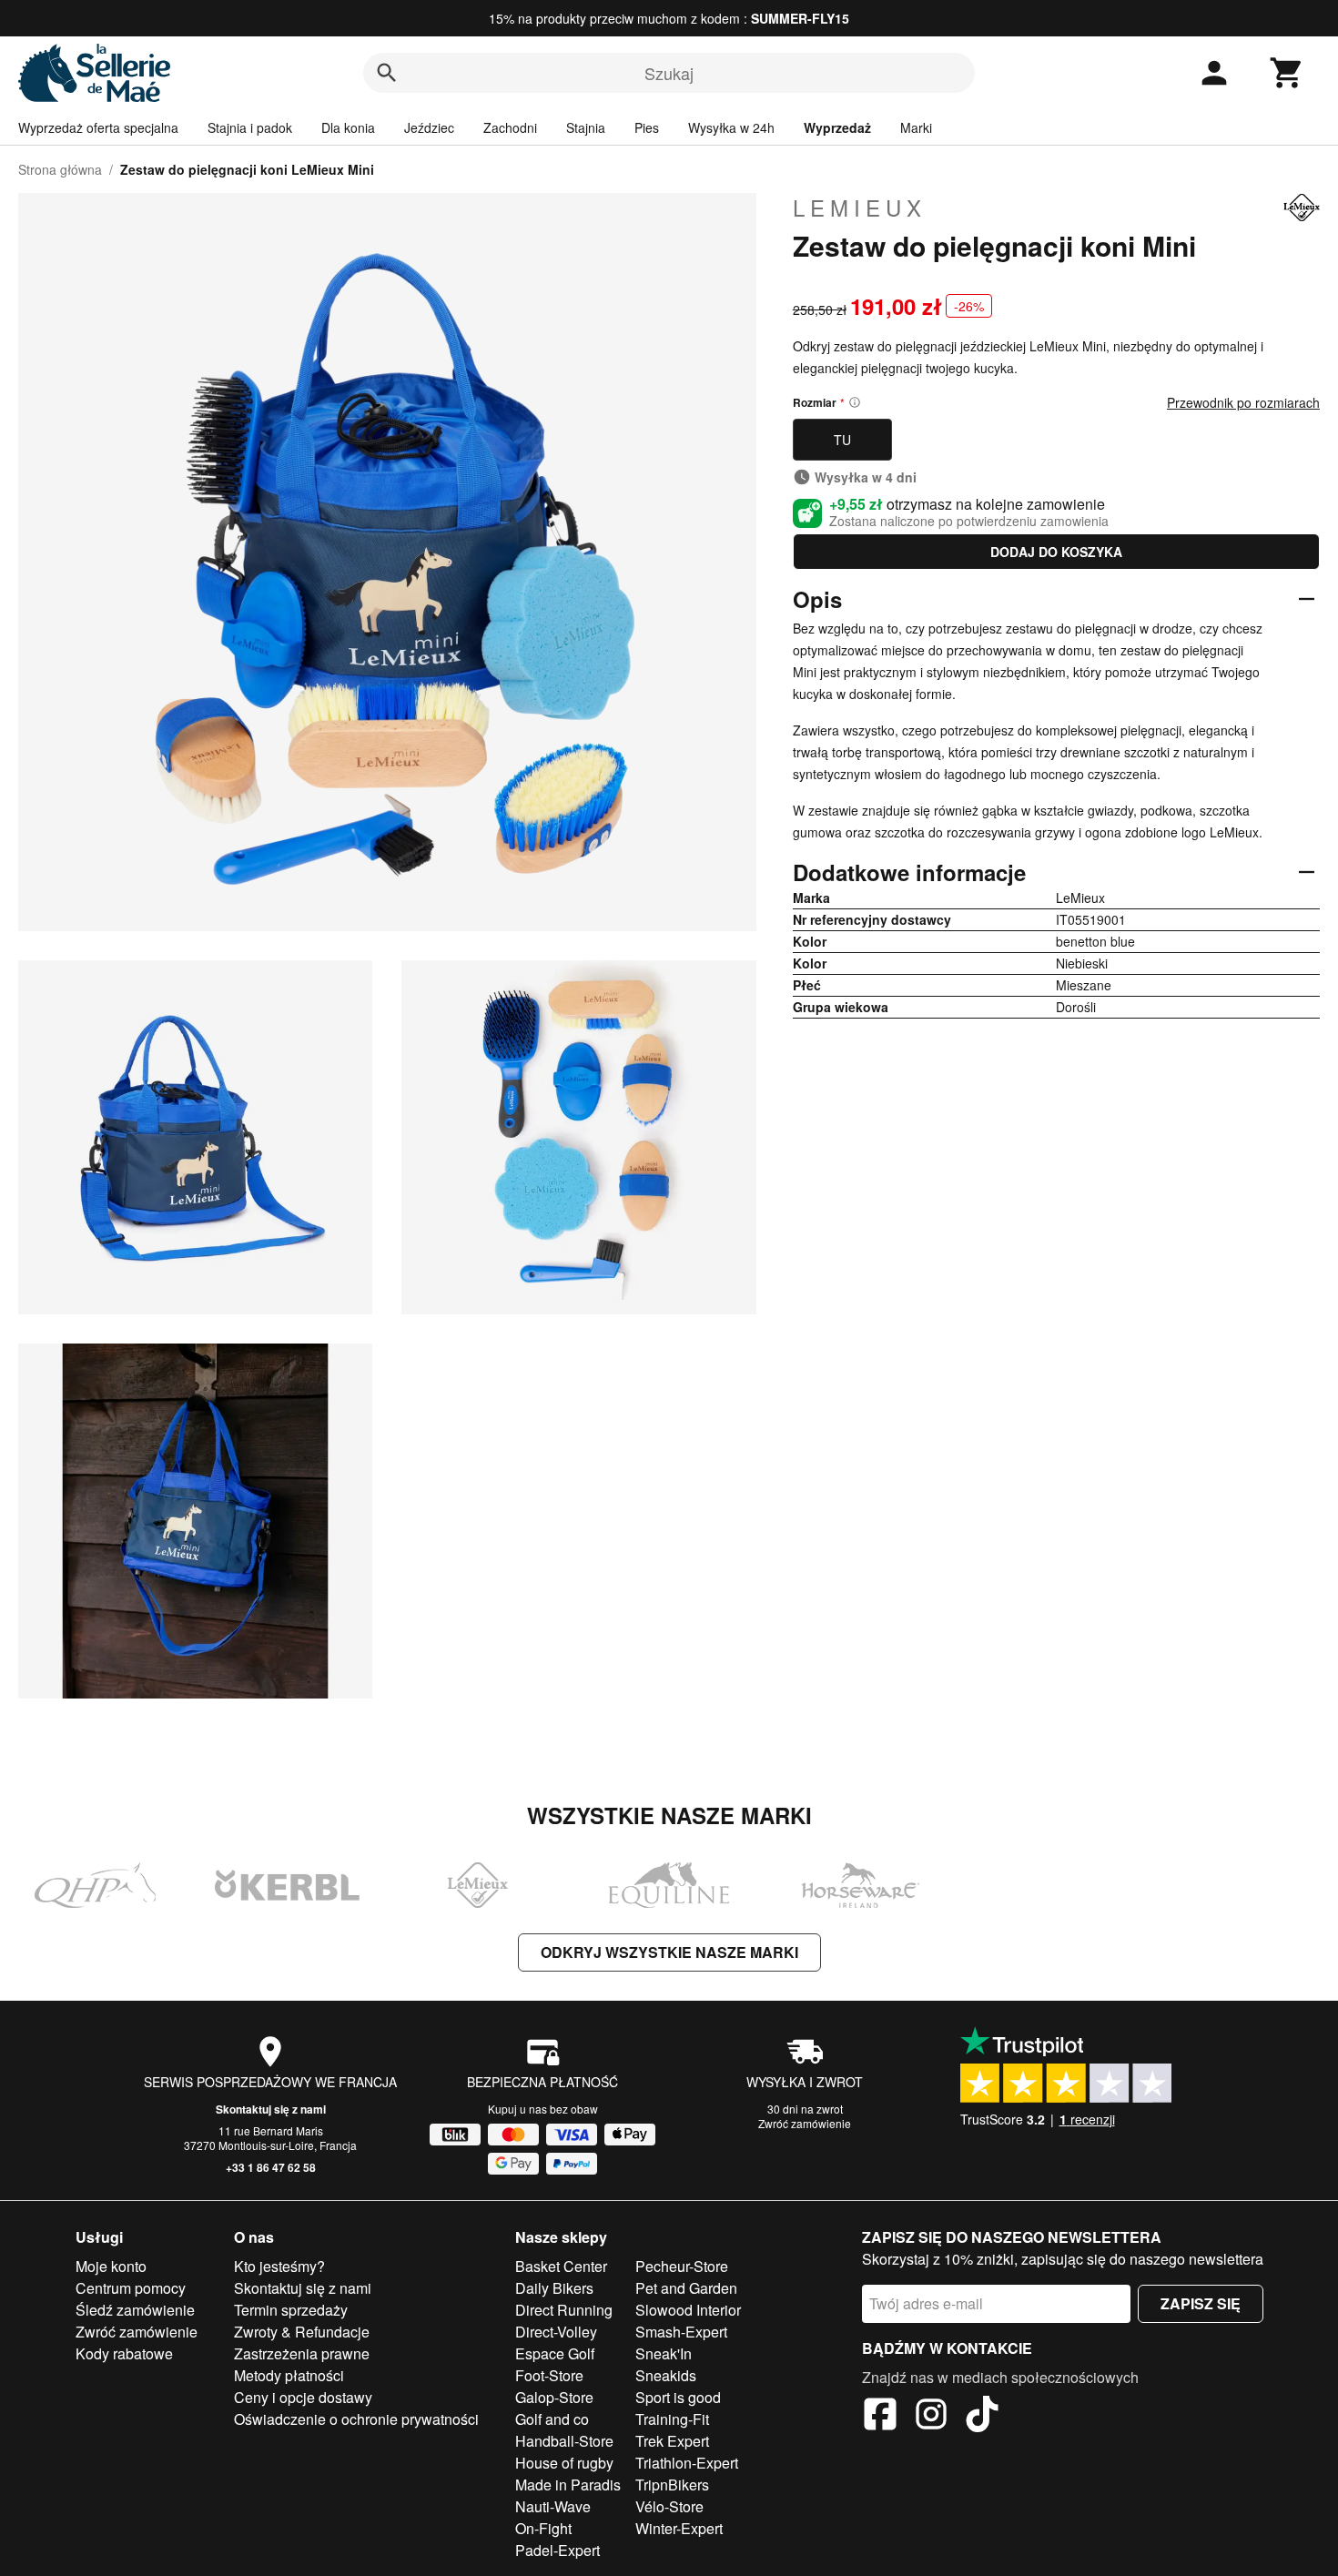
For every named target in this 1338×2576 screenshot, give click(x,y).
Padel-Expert (557, 2550)
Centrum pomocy (131, 2288)
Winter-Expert (679, 2528)
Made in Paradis (568, 2485)
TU (842, 440)
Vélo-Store (669, 2506)
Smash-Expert (681, 2332)
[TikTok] (982, 2417)
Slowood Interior (688, 2310)
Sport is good (678, 2397)
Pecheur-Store (682, 2266)
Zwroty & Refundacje (302, 2332)
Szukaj (669, 73)
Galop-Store (554, 2397)
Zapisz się (1201, 2303)
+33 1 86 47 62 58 (271, 2167)
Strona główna (60, 169)
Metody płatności (289, 2375)
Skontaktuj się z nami (271, 2109)
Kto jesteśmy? (279, 2266)
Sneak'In (664, 2353)
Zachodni (510, 127)
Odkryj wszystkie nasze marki (669, 1952)
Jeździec (429, 127)
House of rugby (564, 2463)
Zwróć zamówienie (805, 2123)
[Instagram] (931, 2417)
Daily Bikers (554, 2288)
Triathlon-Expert (687, 2463)
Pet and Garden (686, 2288)
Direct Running (564, 2310)
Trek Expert (672, 2441)
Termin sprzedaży (291, 2310)
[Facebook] (880, 2417)
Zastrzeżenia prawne (302, 2353)
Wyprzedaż (837, 127)
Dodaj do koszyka (1056, 552)
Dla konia (348, 127)
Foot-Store (549, 2375)
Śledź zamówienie (135, 2310)
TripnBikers (672, 2485)
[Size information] (855, 402)
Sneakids (666, 2375)
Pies (647, 127)
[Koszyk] (1287, 73)
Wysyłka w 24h (731, 127)
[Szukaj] (387, 73)
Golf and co (552, 2419)
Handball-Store (564, 2441)
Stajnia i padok (250, 127)
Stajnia (586, 127)
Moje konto (111, 2266)
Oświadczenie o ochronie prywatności (356, 2419)
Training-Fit (672, 2419)
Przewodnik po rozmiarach (1243, 402)
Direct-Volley (556, 2332)
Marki (916, 127)
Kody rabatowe (124, 2353)
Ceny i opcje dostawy (303, 2397)
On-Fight (543, 2528)
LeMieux (860, 208)
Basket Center (561, 2266)
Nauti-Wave (553, 2506)
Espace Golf (555, 2353)
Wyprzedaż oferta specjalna (98, 127)
